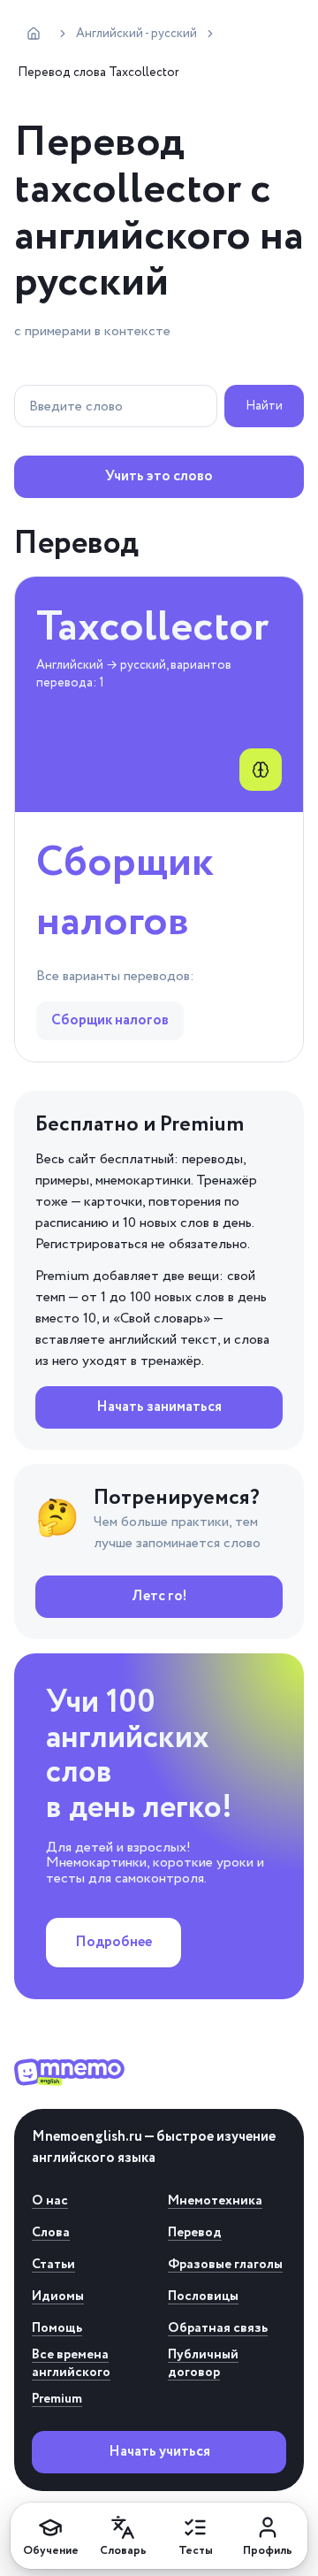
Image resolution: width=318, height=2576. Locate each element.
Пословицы (203, 2296)
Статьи (53, 2265)
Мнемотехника (215, 2201)
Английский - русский (136, 34)
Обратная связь (218, 2328)
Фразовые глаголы (225, 2265)
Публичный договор (203, 2364)
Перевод (195, 2233)
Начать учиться (159, 2452)
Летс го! (159, 1596)
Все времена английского (71, 2364)
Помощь (57, 2328)
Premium (57, 2399)
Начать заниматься (159, 1407)
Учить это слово (159, 476)
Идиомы (58, 2296)
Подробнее (114, 1942)
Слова (51, 2233)
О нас (50, 2201)
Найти (264, 406)
